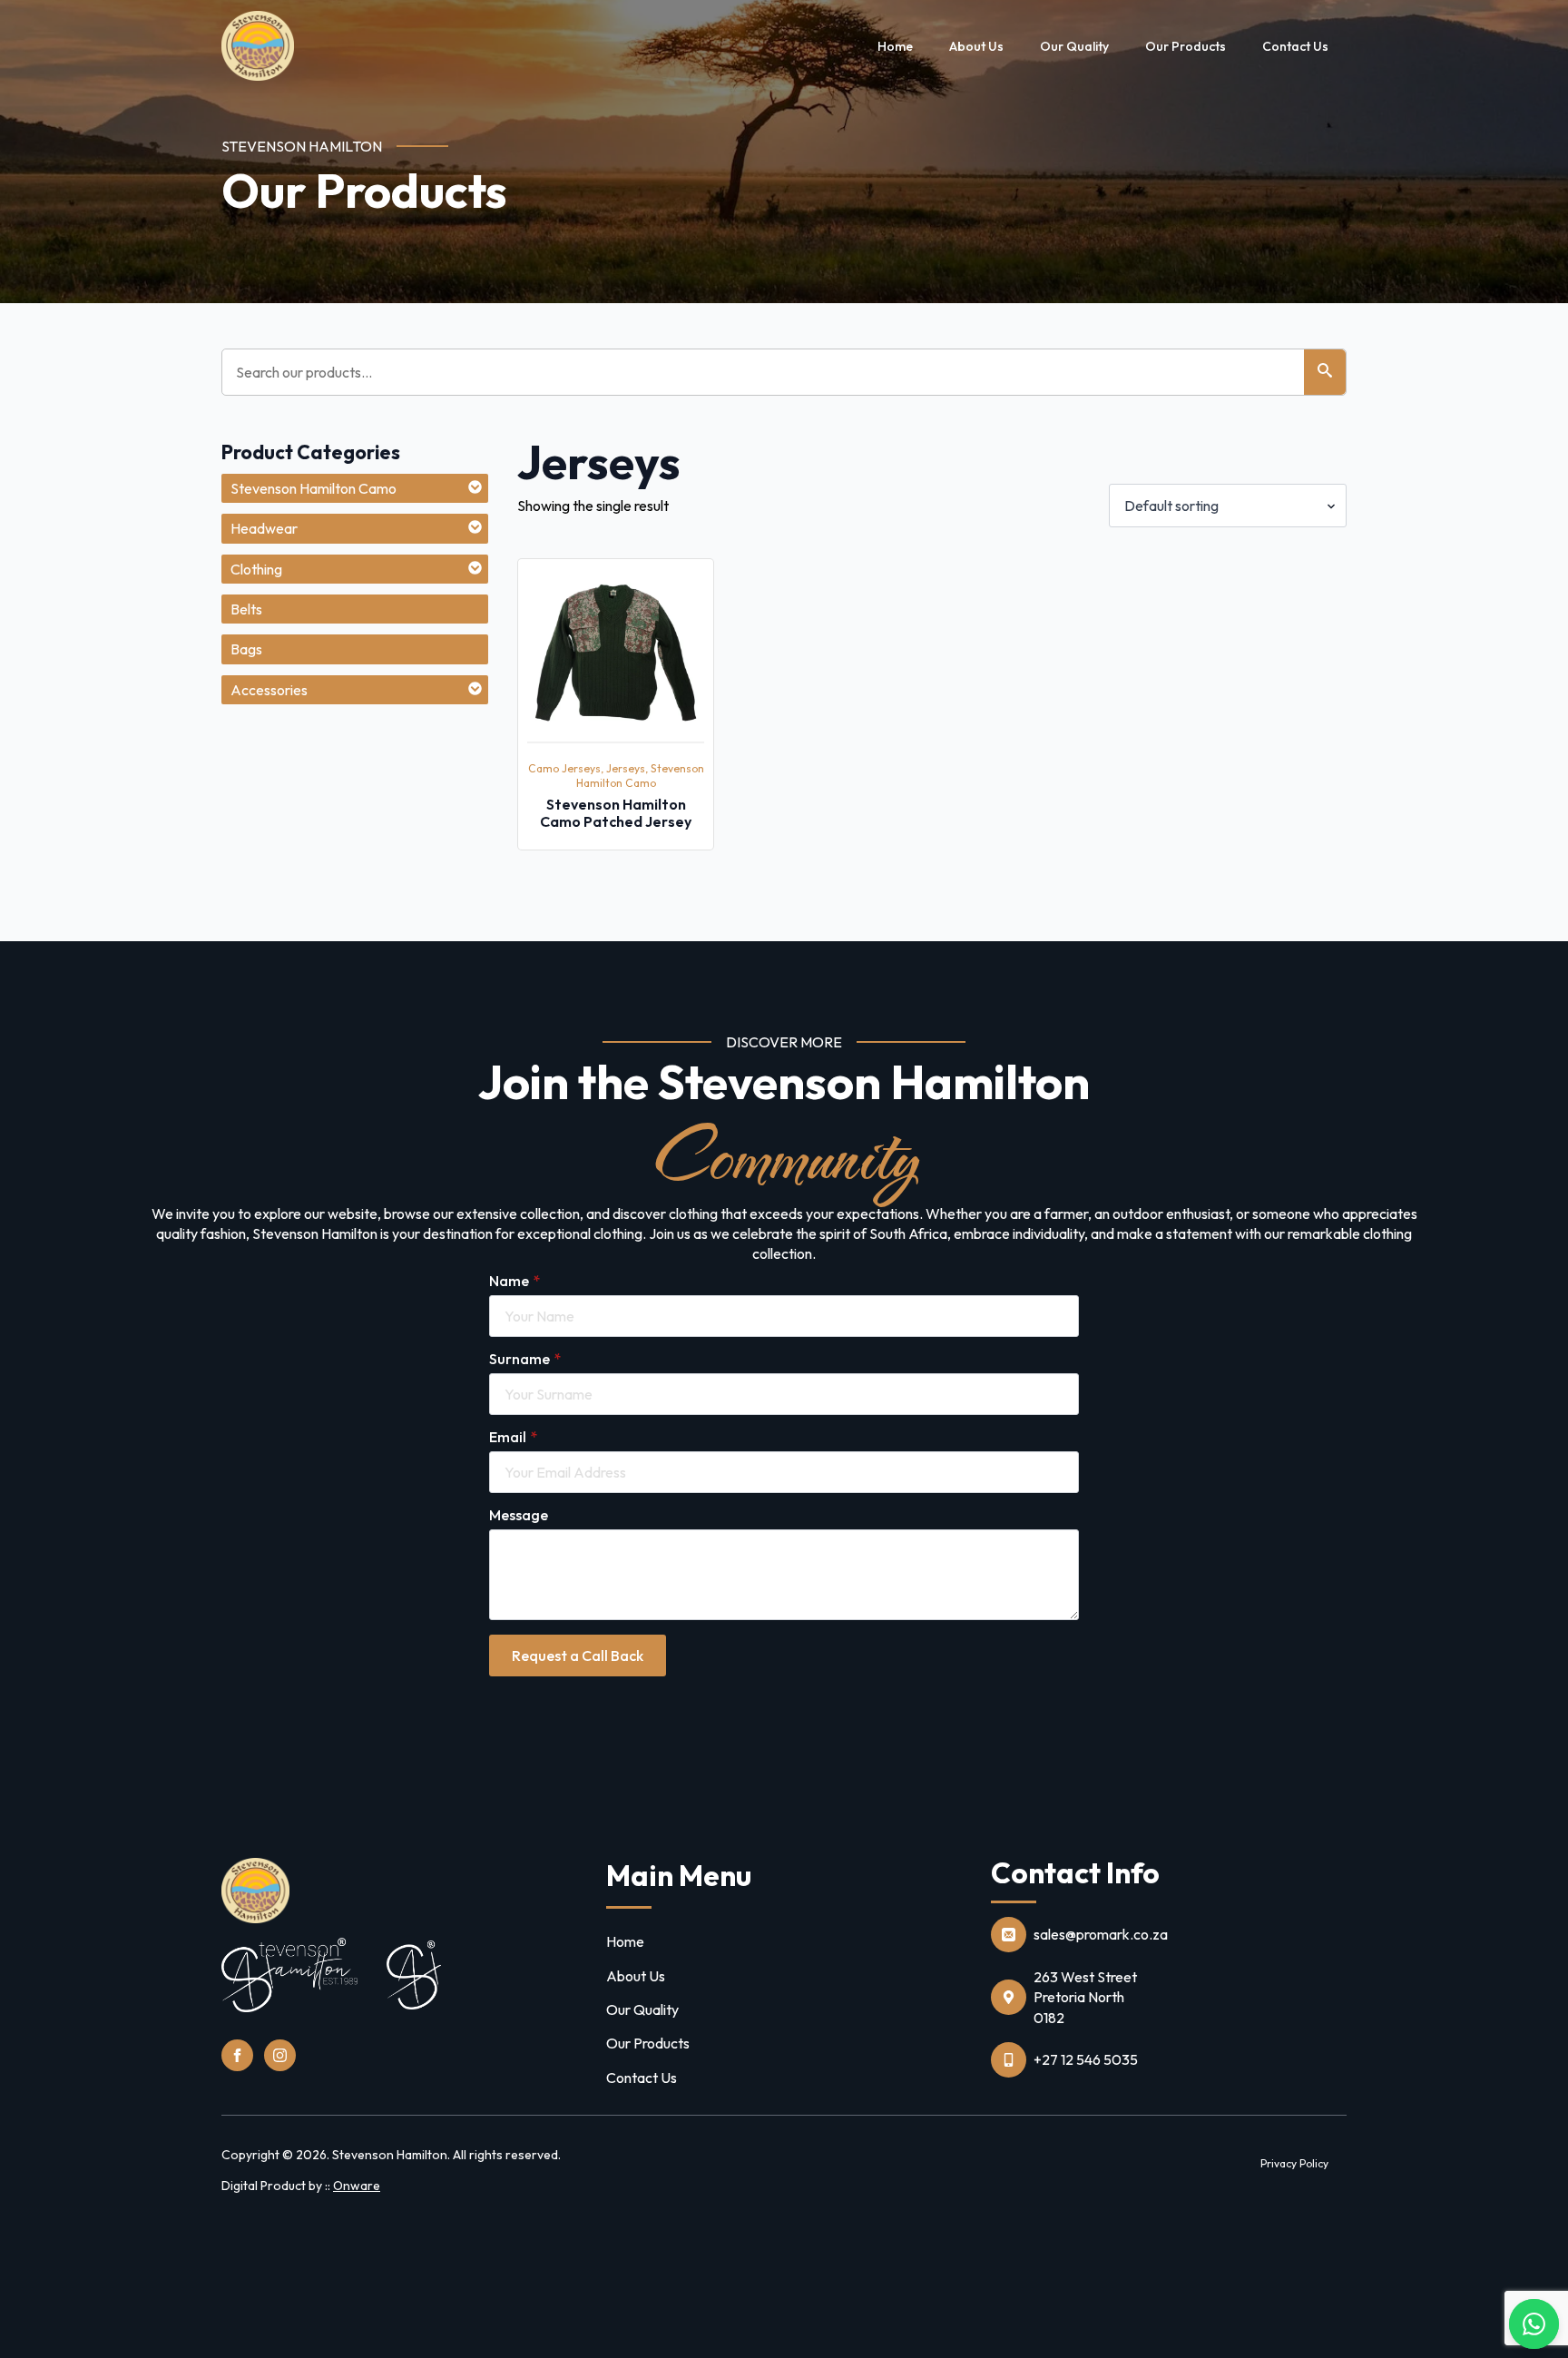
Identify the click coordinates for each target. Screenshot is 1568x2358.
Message (519, 1515)
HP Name (169, 1046)
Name (514, 1281)
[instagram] (280, 2055)
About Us (976, 46)
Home (895, 46)
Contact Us (1295, 46)
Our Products (1186, 46)
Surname (525, 1359)
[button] (1325, 372)
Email (513, 1437)
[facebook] (237, 2055)
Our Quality (1074, 46)
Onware (357, 2186)
